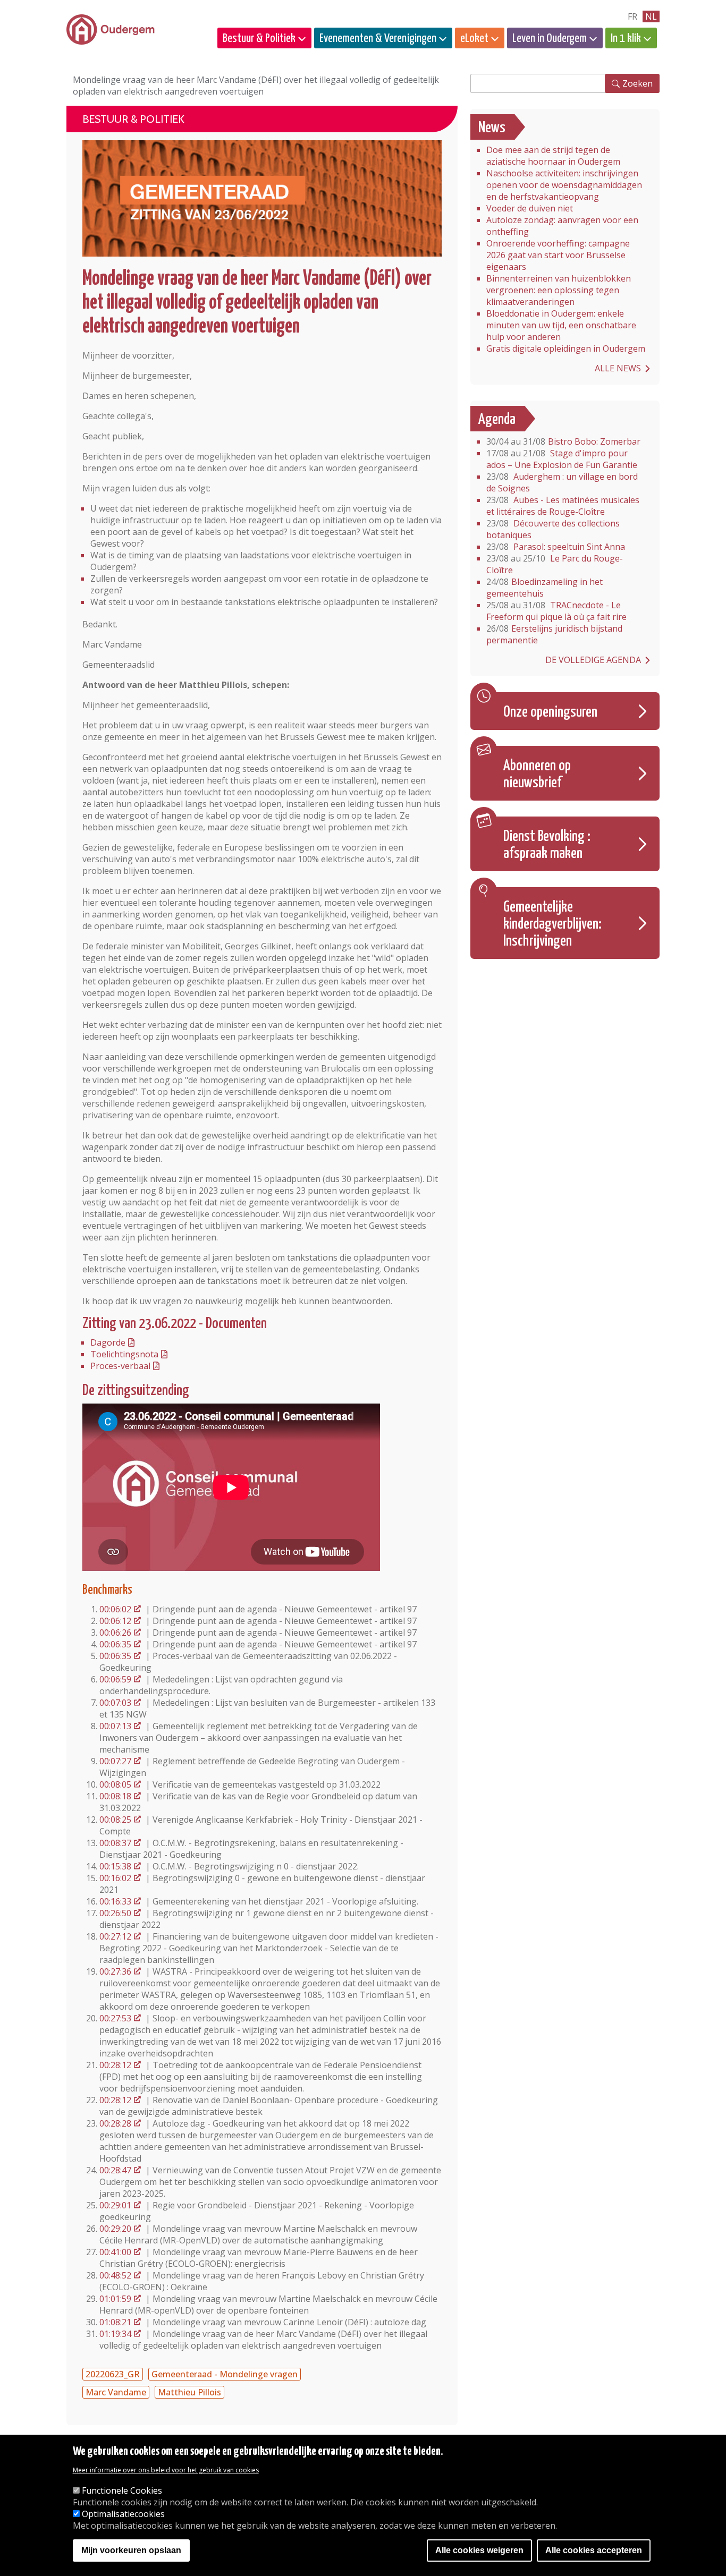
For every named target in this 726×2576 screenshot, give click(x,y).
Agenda (497, 420)
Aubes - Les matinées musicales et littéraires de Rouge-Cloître (563, 506)
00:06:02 (115, 1609)
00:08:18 (115, 1796)
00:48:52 (115, 2275)
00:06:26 (115, 1633)
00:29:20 (115, 2229)
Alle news (618, 368)
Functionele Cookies (122, 2490)
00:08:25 (115, 1820)
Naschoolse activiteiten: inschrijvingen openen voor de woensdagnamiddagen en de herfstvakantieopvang (564, 185)
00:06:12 (115, 1621)
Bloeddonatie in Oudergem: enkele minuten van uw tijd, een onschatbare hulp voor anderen (561, 325)
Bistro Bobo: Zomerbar (563, 441)
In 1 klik (626, 39)
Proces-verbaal (120, 1366)
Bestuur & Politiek (259, 39)
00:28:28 (115, 2123)
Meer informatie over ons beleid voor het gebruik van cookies (166, 2470)
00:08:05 (115, 1784)
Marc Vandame (116, 2392)
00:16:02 (115, 1878)
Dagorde (108, 1342)
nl (651, 16)
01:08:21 (115, 2322)
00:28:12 (115, 2065)
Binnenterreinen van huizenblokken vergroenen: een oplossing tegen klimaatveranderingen (559, 290)
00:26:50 (115, 1913)
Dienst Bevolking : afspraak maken (547, 845)
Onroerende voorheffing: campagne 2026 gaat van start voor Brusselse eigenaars (558, 255)
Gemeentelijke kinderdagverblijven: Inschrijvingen (552, 924)
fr (632, 16)
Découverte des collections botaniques (553, 529)
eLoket (474, 39)
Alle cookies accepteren (594, 2551)
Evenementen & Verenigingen (378, 39)
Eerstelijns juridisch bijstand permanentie (554, 634)
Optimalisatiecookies (123, 2514)
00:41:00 (115, 2252)
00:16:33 (115, 1901)
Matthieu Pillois (189, 2392)
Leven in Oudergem (550, 39)
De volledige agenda (593, 660)
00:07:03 (115, 1703)
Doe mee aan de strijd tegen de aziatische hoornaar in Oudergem (553, 156)
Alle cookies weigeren (479, 2551)
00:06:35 (115, 1644)
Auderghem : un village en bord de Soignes (562, 482)
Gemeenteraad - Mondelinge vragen (225, 2374)
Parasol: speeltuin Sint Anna (556, 547)
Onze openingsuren (550, 712)
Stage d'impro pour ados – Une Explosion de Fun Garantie (562, 459)
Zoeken (638, 83)
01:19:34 (115, 2334)
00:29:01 (115, 2205)
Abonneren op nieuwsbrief (537, 775)
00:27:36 (115, 1971)
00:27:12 (115, 1936)
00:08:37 (115, 1843)
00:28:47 (115, 2170)
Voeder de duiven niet (530, 208)
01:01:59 (115, 2299)
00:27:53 (115, 2018)
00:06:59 (115, 1679)
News (492, 128)
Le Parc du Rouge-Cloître (555, 564)
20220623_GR (113, 2374)
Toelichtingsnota (124, 1354)
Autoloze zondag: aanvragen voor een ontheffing (562, 226)
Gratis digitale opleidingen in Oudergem (566, 348)
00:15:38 (115, 1866)
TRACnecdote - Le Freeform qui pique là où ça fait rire (556, 611)
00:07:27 (115, 1761)
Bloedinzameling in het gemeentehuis (544, 588)
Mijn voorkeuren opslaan (131, 2551)
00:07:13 (115, 1726)
